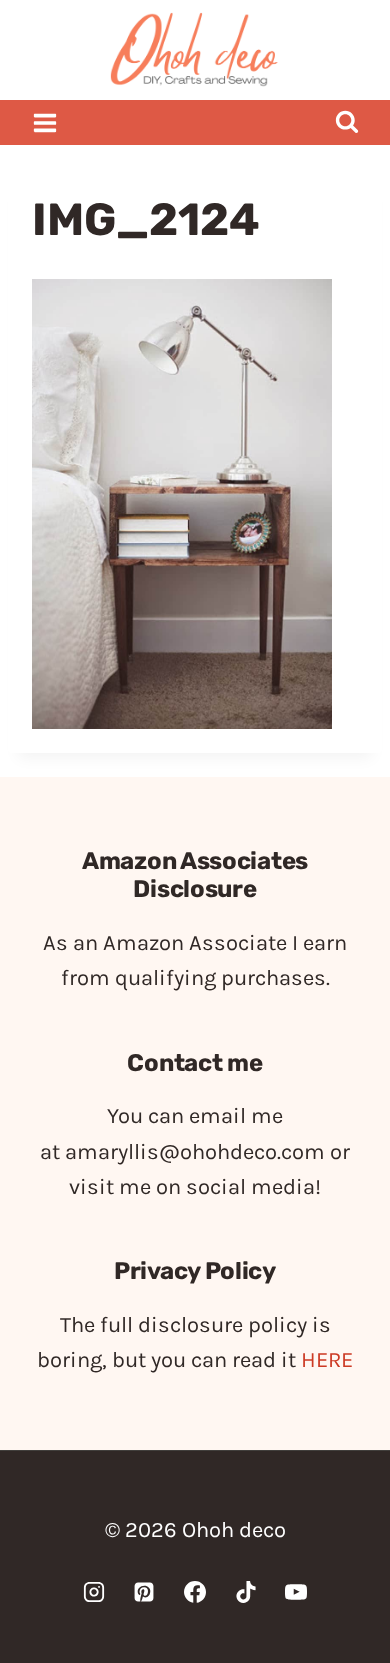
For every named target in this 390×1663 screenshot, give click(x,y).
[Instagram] (94, 1592)
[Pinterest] (144, 1592)
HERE (327, 1360)
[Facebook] (195, 1592)
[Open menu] (45, 122)
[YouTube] (296, 1592)
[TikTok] (246, 1592)
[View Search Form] (346, 122)
